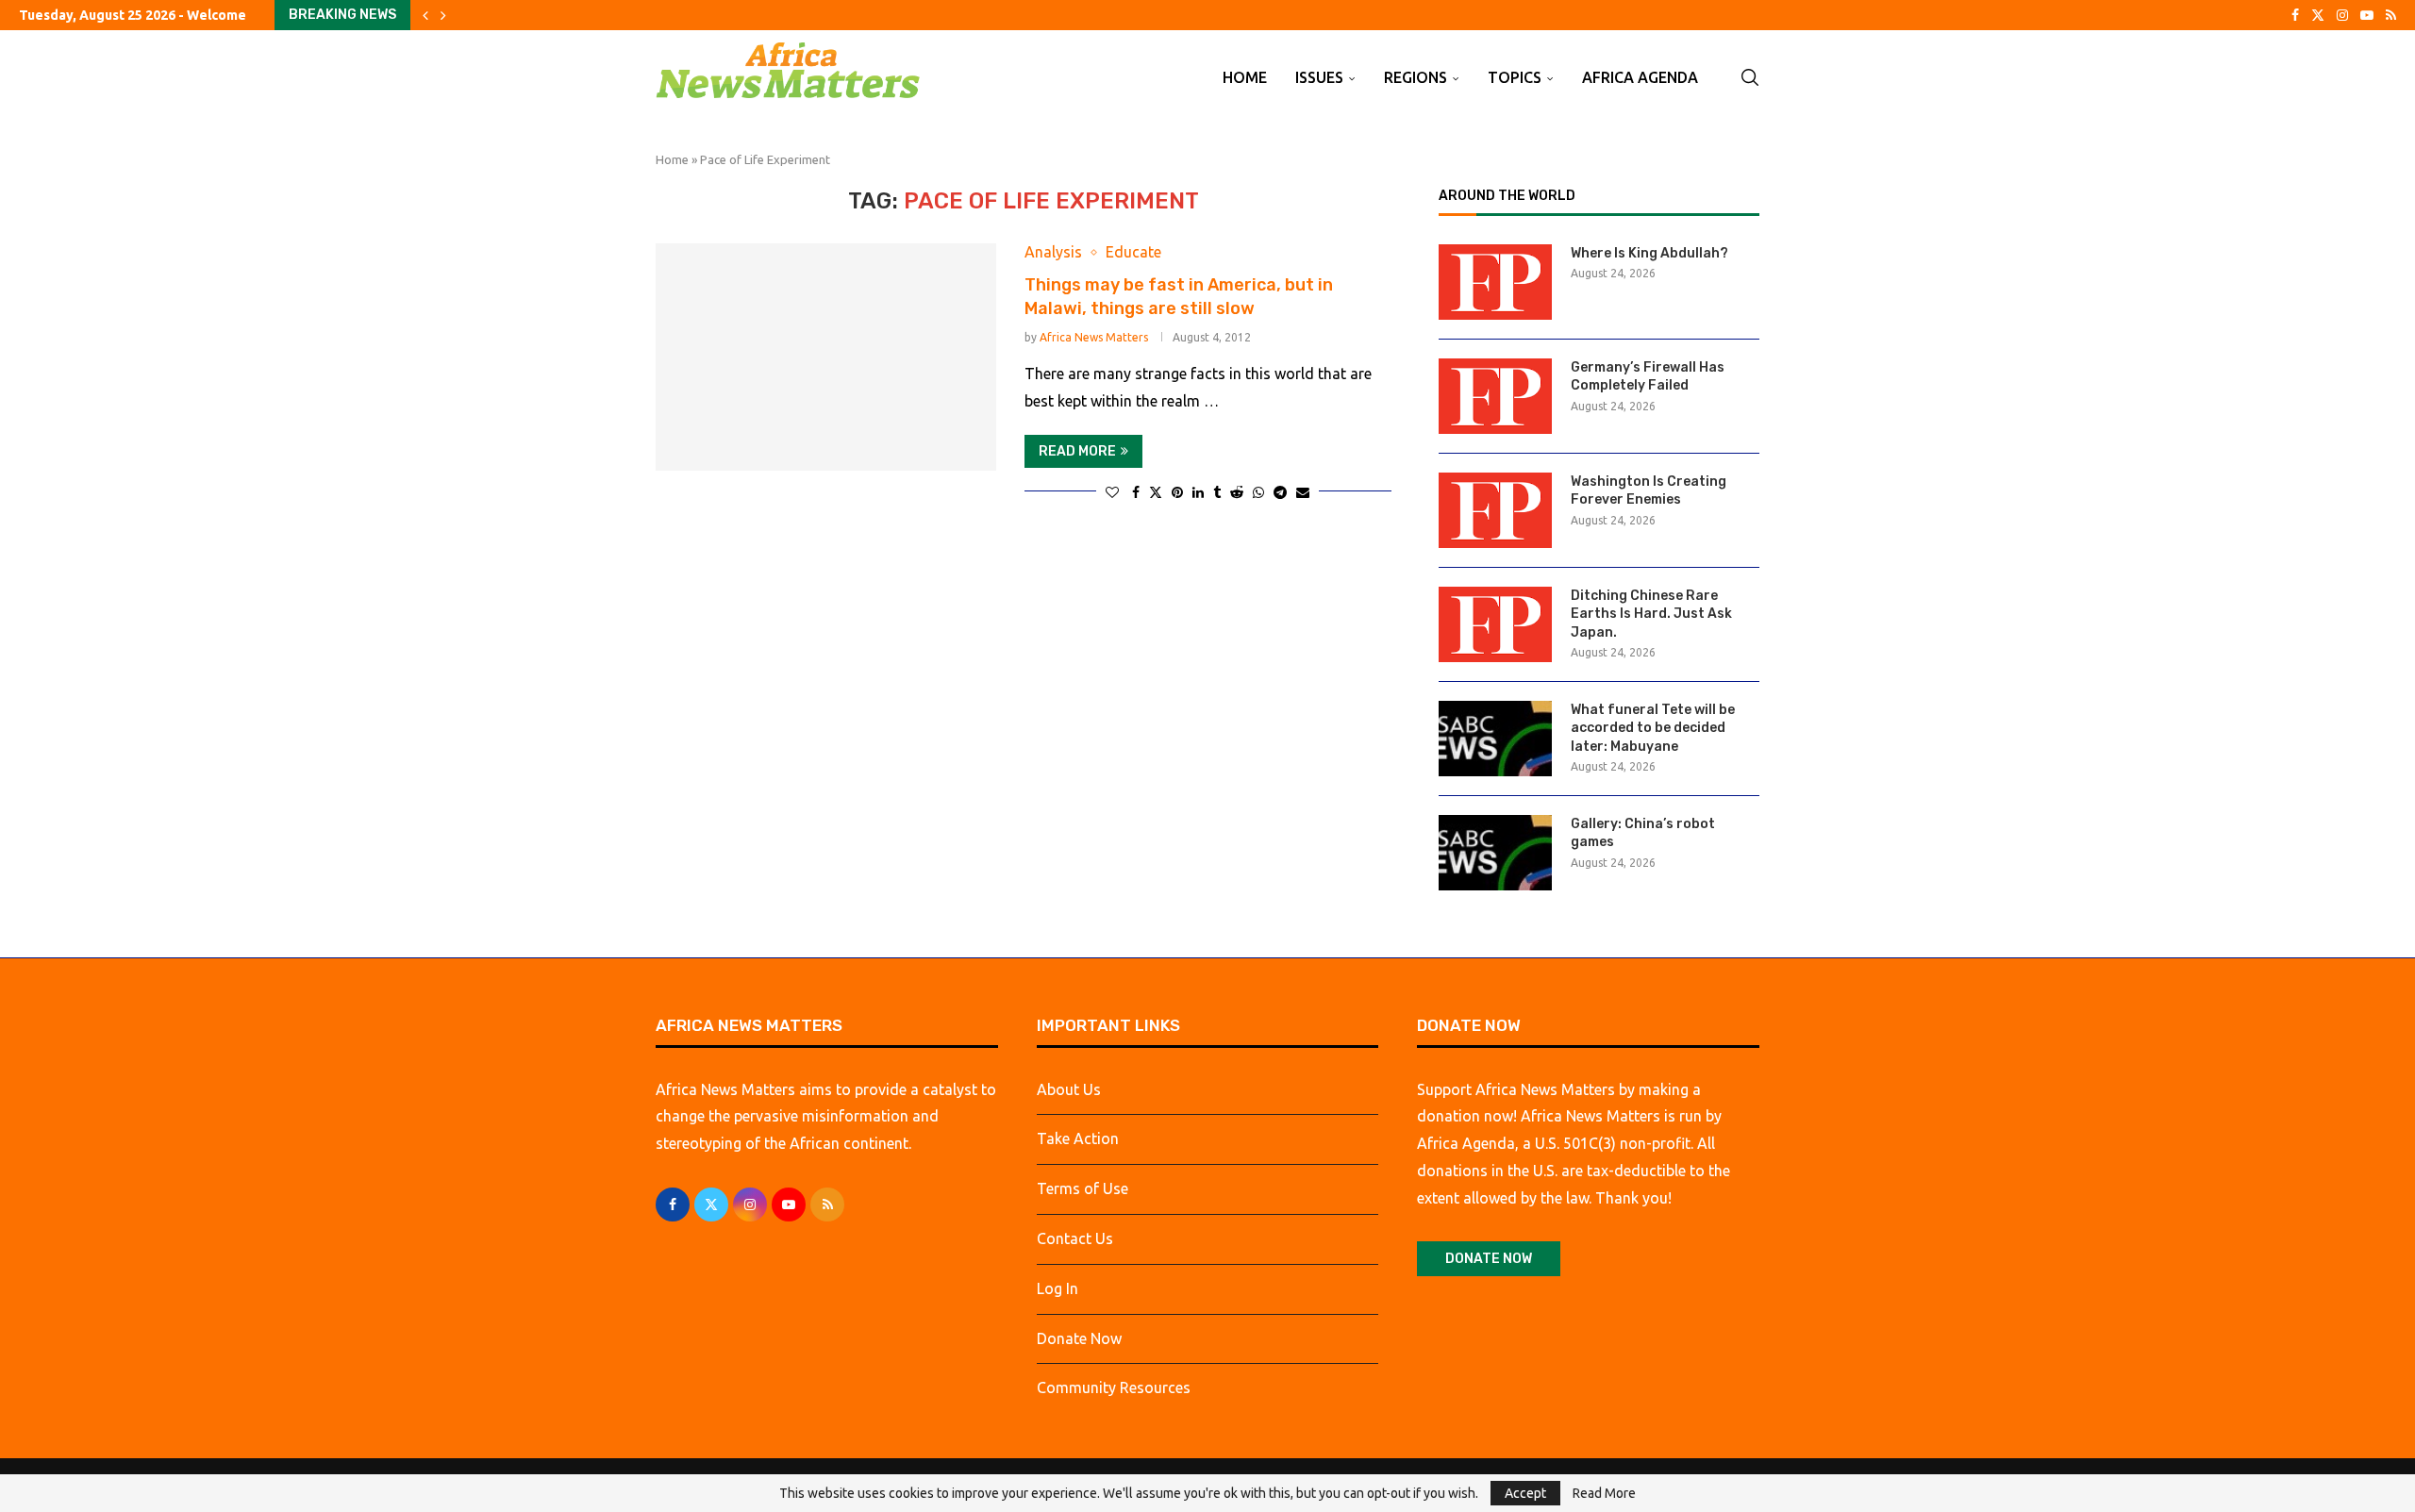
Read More (1604, 1493)
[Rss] (2391, 15)
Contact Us (1075, 1238)
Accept (1525, 1493)
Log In (1058, 1288)
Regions (1416, 77)
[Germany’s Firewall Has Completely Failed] (1495, 396)
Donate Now (1079, 1338)
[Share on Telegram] (1280, 492)
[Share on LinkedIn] (1198, 492)
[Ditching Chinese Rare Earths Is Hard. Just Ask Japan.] (1495, 624)
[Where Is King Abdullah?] (1495, 282)
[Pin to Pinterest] (1177, 492)
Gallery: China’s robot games (1643, 833)
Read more (1077, 451)
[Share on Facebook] (1136, 492)
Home (1245, 77)
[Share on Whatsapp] (1258, 492)
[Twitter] (2318, 15)
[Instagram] (2342, 15)
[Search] (1750, 77)
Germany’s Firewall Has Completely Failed (1648, 377)
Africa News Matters (1094, 337)
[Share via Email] (1303, 492)
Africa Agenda (1640, 77)
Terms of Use (1083, 1188)
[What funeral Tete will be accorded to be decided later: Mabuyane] (1495, 739)
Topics (1515, 77)
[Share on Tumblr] (1217, 492)
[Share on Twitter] (1156, 492)
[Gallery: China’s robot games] (1495, 853)
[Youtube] (2367, 15)
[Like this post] (1112, 492)
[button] (425, 15)
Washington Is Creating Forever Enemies (1649, 491)
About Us (1069, 1089)
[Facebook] (2295, 15)
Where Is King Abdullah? (1649, 253)
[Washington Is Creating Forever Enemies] (1495, 510)
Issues (1319, 77)
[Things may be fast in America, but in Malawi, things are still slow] (826, 357)
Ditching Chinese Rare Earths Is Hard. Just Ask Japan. (1651, 614)
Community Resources (1114, 1387)
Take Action (1078, 1138)
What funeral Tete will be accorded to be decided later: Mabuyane (1653, 728)
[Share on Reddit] (1237, 492)
